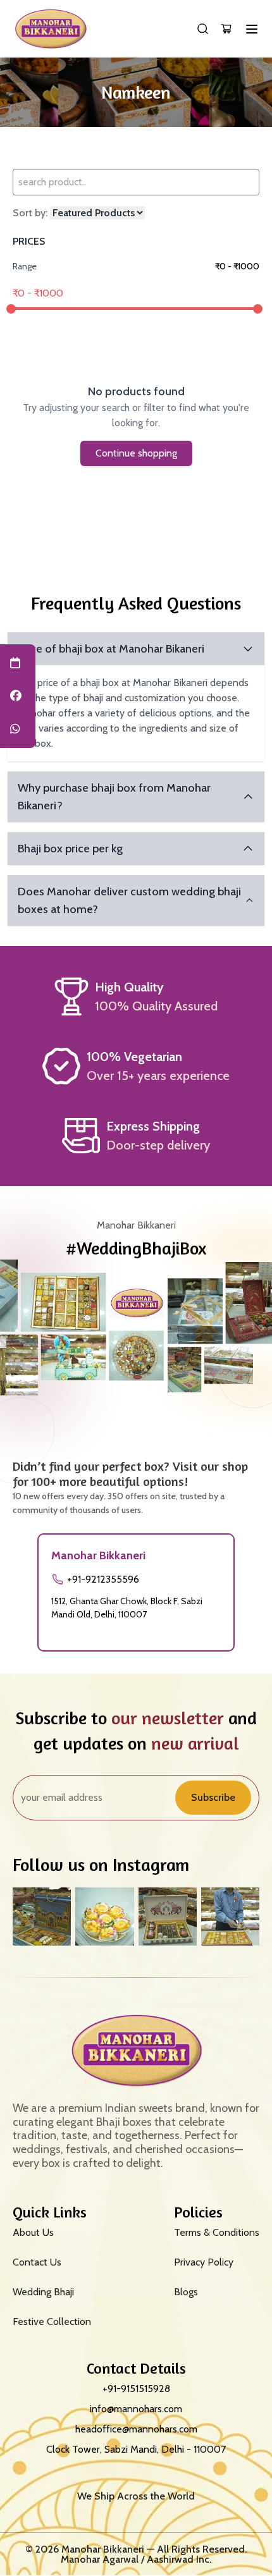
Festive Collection (52, 2321)
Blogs (186, 2292)
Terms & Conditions (217, 2232)
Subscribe (213, 1797)
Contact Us (37, 2262)
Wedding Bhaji (43, 2292)
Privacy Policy (204, 2262)
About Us (33, 2232)
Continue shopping (136, 453)
